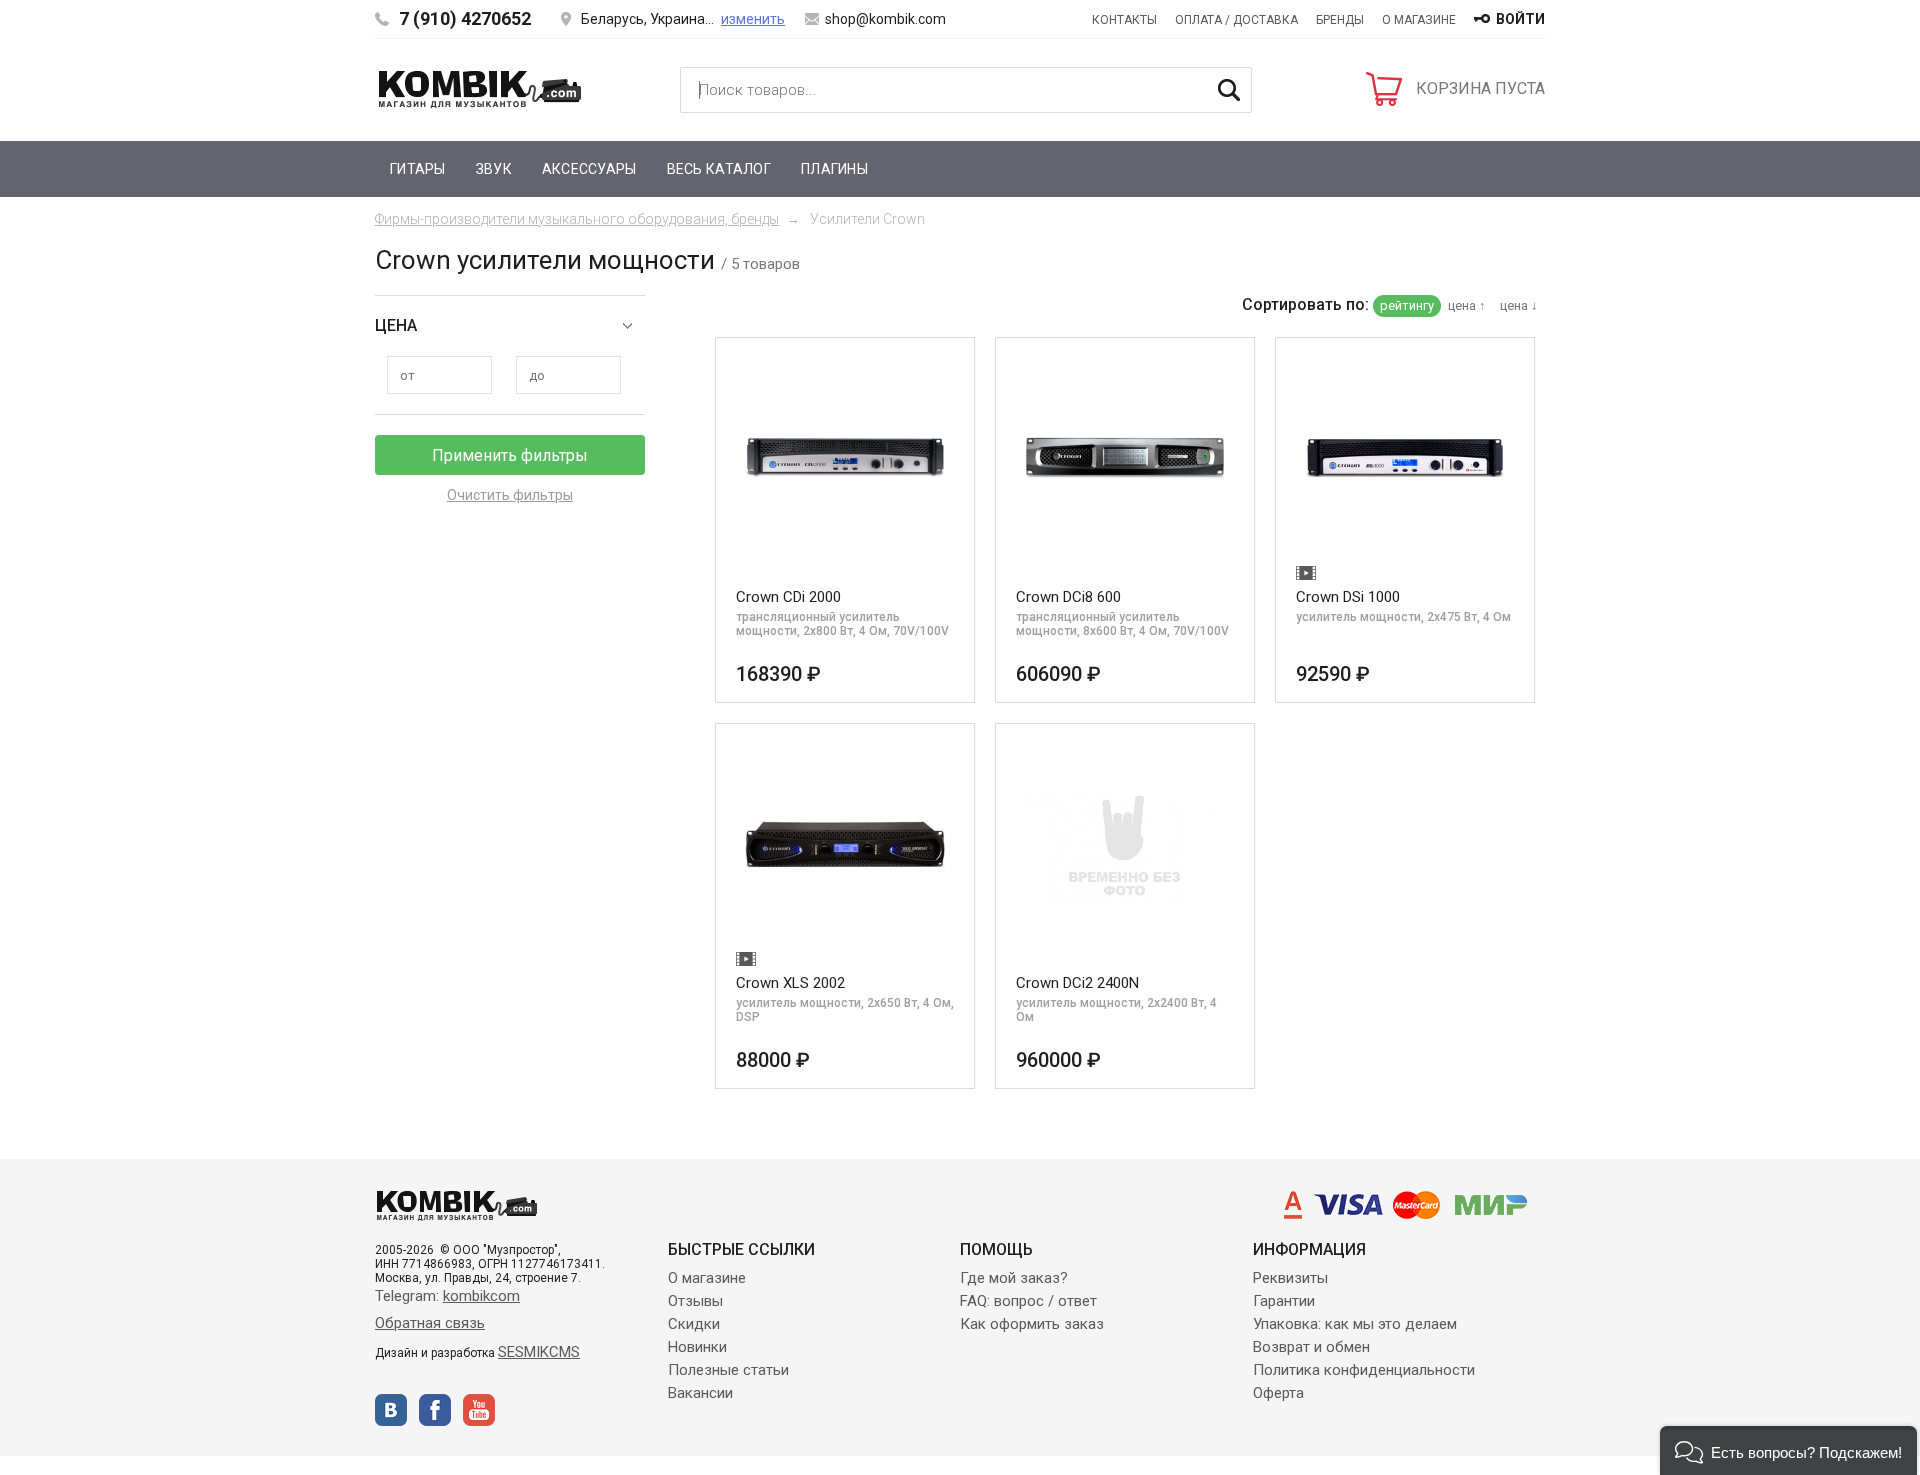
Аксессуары (589, 169)
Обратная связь (430, 1323)
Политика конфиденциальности (1364, 1370)
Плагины (834, 169)
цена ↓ (1519, 305)
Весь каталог (719, 169)
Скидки (694, 1324)
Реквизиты (1290, 1278)
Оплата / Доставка (1236, 20)
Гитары (418, 169)
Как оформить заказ (1032, 1324)
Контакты (1124, 20)
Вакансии (700, 1393)
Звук (494, 169)
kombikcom (481, 1296)
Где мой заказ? (1014, 1278)
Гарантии (1284, 1301)
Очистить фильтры (510, 495)
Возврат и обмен (1311, 1347)
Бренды (1340, 20)
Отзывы (695, 1301)
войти (1520, 19)
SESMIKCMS (539, 1352)
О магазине (1419, 20)
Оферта (1278, 1393)
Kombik (480, 89)
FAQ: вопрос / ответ (1028, 1301)
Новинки (697, 1347)
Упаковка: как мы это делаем (1355, 1324)
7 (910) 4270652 (465, 18)
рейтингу (1407, 305)
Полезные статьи (728, 1370)
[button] (1788, 1450)
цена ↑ (1467, 305)
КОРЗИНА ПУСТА (1480, 88)
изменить (753, 19)
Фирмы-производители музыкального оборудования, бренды (577, 219)
